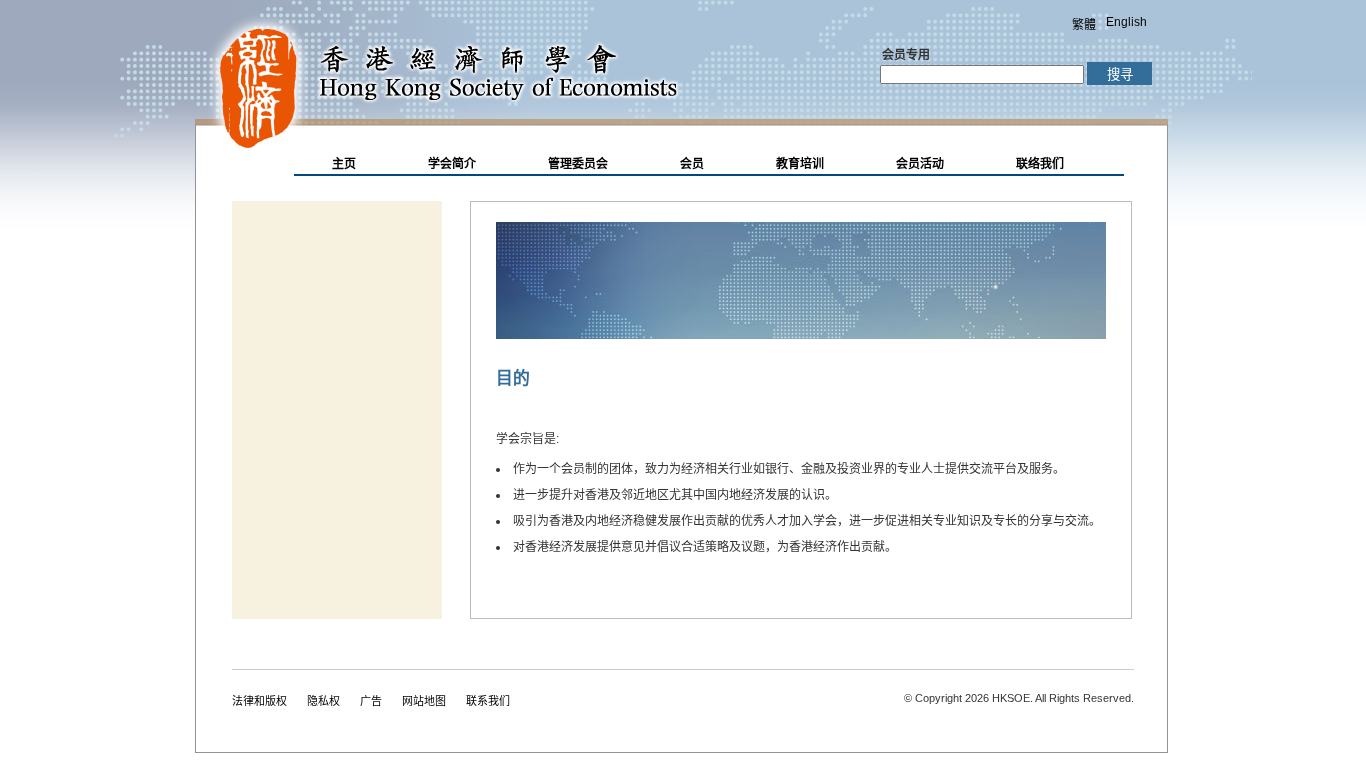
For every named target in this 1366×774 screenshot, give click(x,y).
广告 (371, 701)
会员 (692, 164)
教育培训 (800, 164)
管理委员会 (578, 164)
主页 (344, 164)
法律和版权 (259, 701)
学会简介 (452, 164)
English (1126, 22)
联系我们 (488, 701)
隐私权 (323, 701)
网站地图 (424, 701)
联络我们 (1040, 164)
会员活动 (920, 164)
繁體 (1084, 25)
